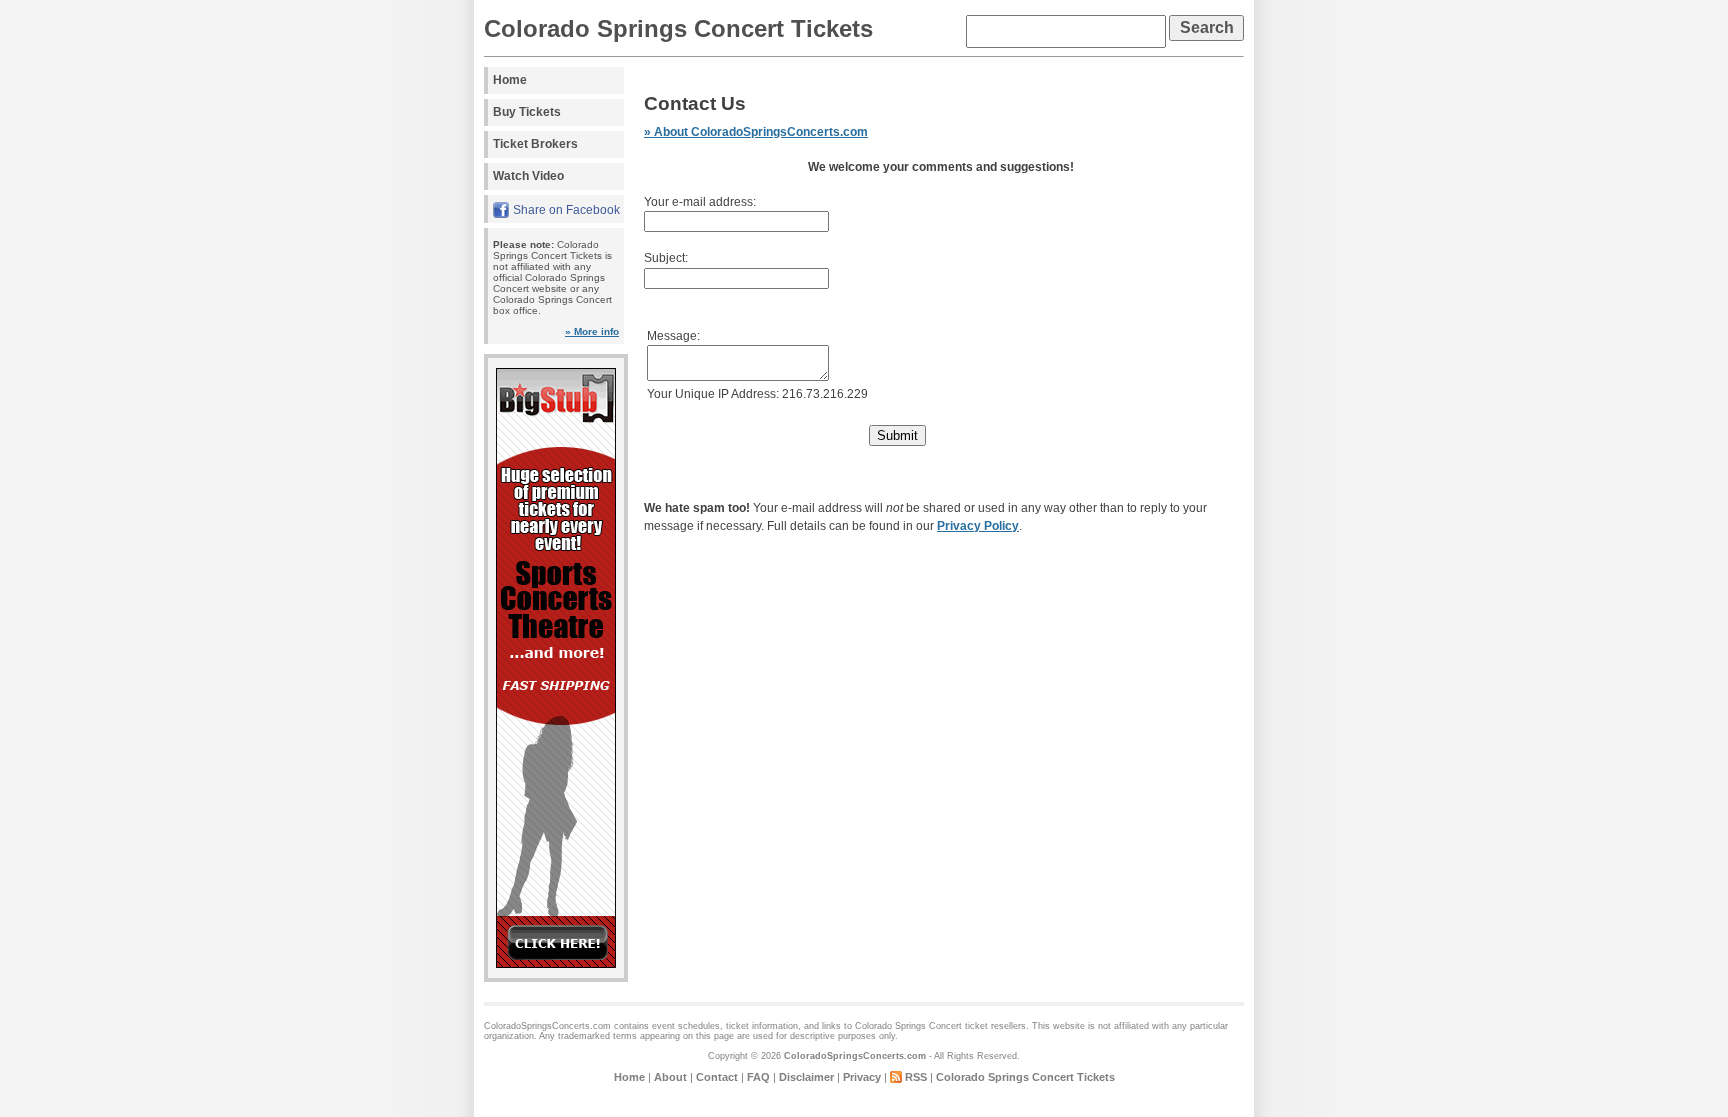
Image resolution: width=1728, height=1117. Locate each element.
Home (510, 80)
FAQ (758, 1077)
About (670, 1077)
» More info (592, 331)
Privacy (862, 1077)
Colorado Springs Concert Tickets (678, 28)
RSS (916, 1077)
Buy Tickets (527, 112)
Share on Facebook (566, 210)
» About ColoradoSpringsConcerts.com (756, 132)
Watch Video (528, 176)
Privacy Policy (978, 526)
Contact (717, 1077)
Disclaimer (806, 1077)
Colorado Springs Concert (908, 1026)
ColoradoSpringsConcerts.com (855, 1056)
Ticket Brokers (535, 144)
